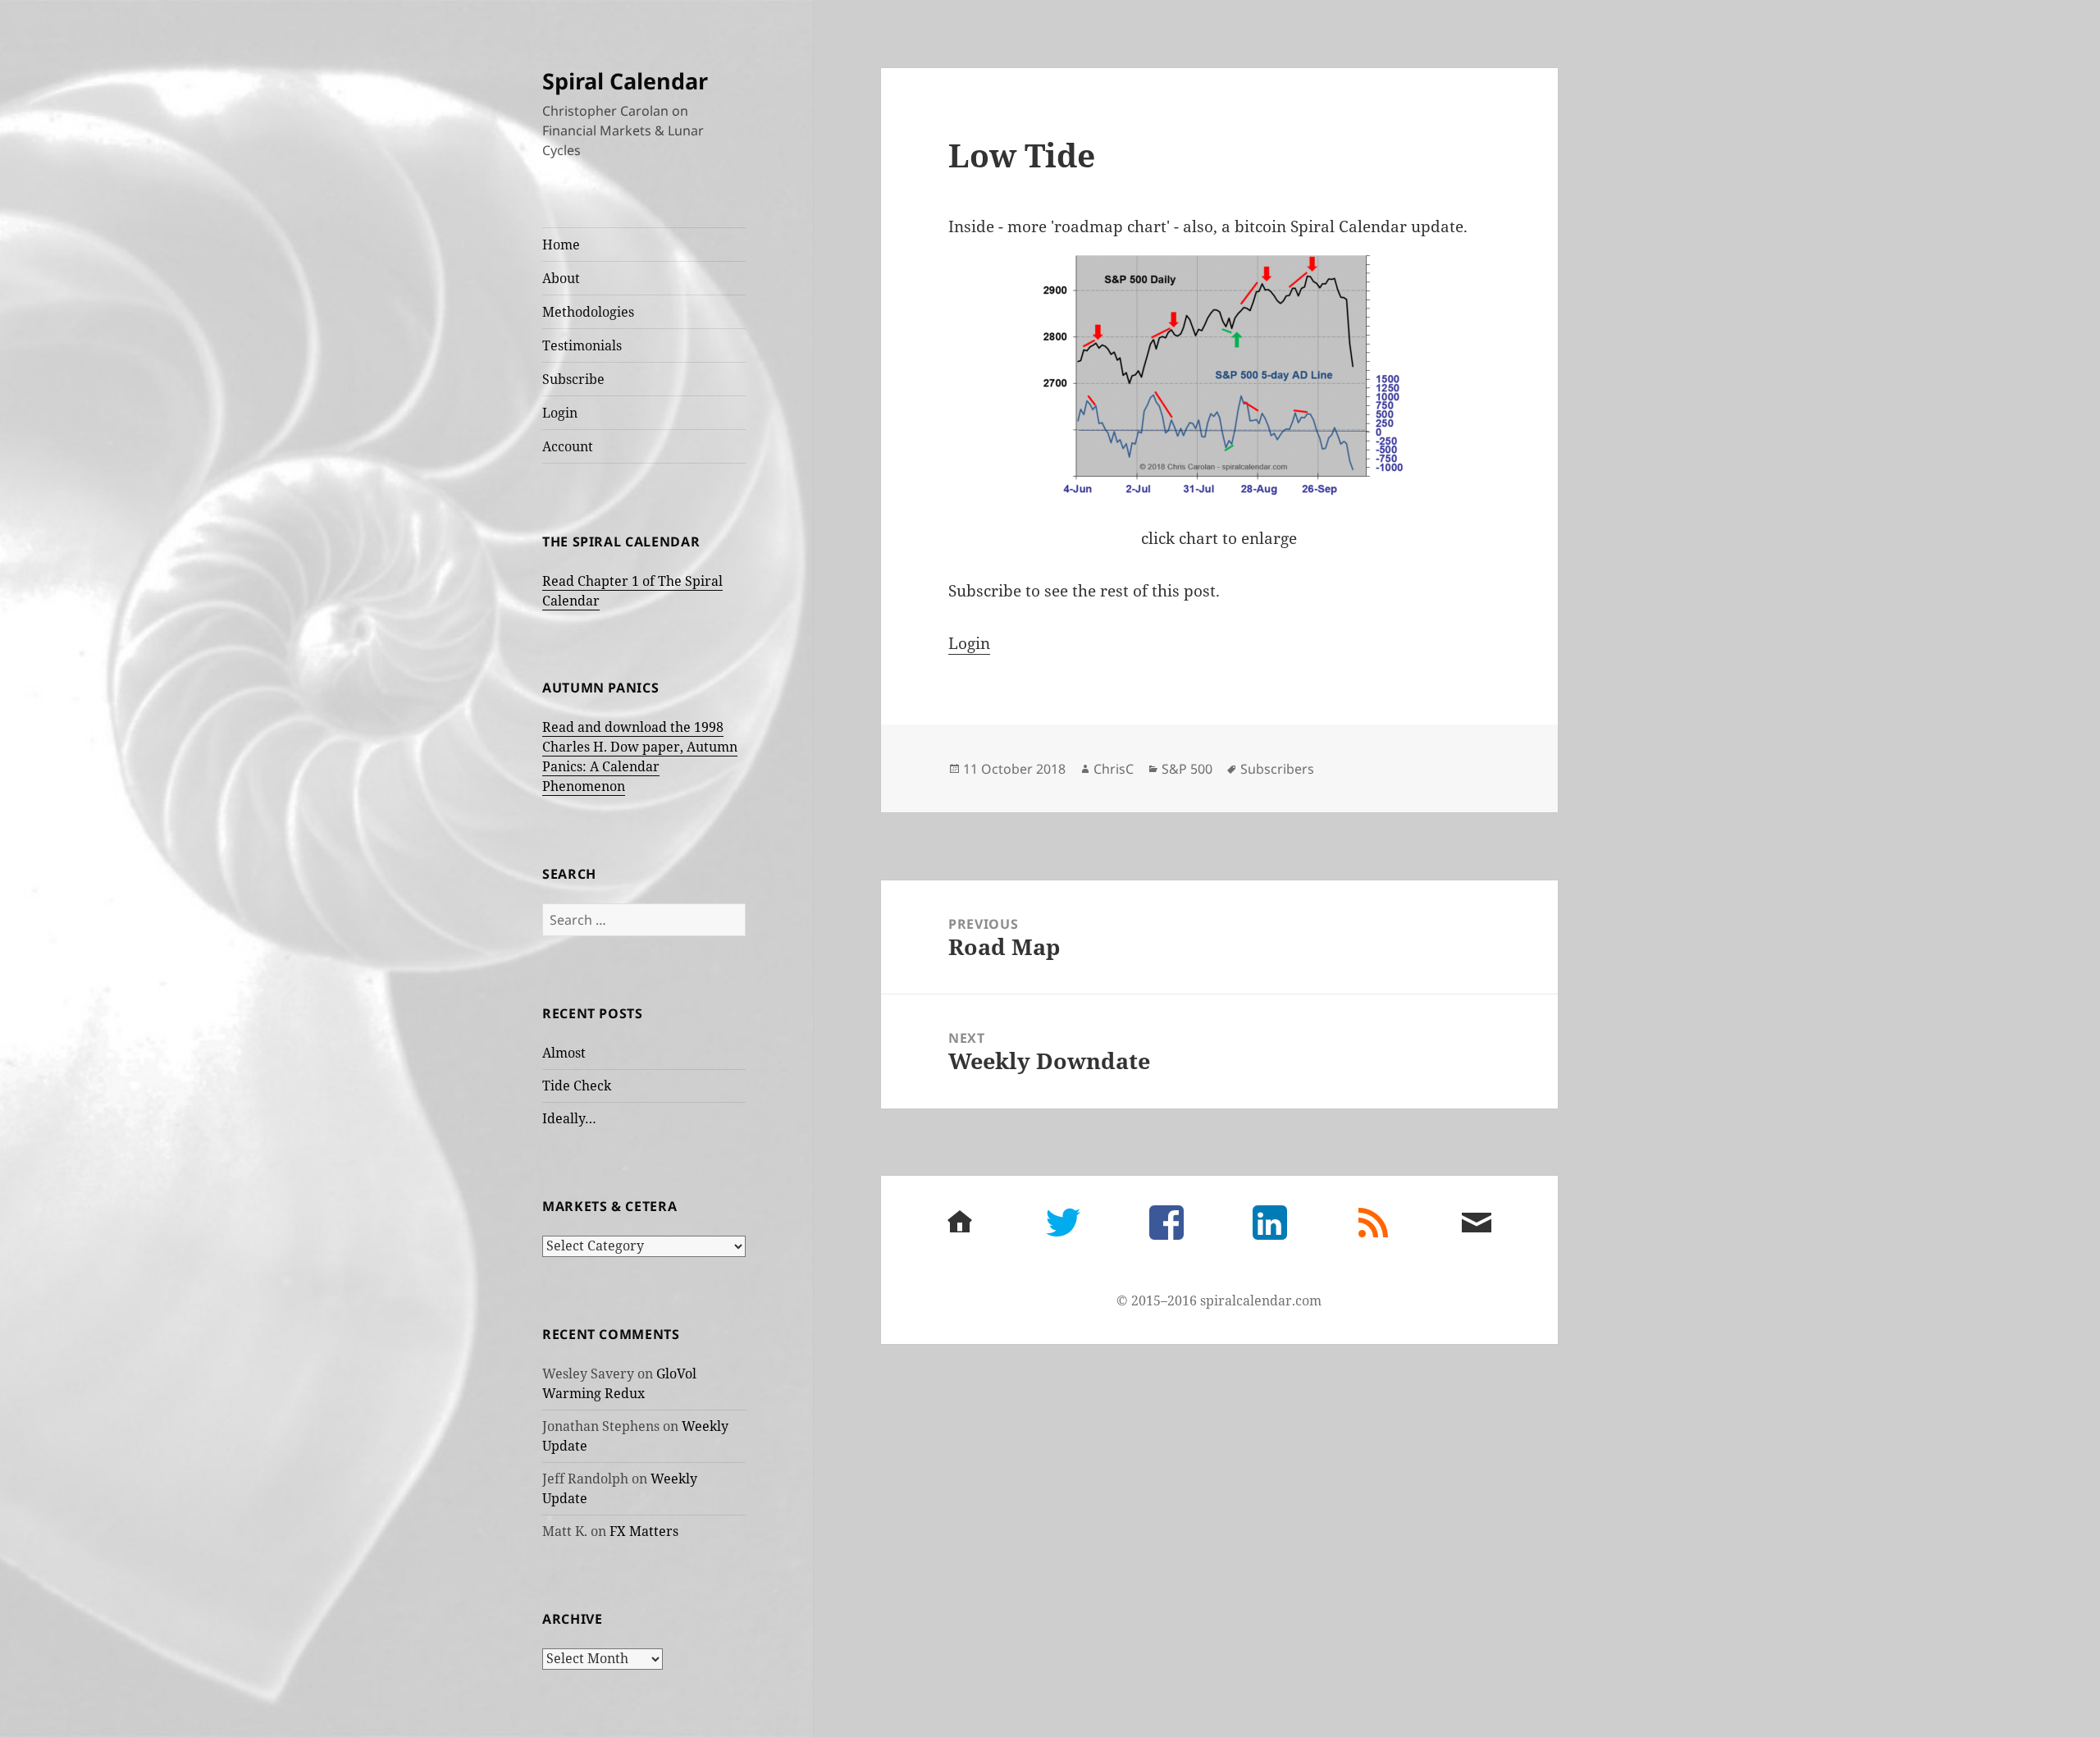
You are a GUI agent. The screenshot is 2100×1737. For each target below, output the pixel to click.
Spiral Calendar (625, 81)
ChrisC (1114, 769)
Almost (564, 1053)
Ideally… (569, 1118)
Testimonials (582, 345)
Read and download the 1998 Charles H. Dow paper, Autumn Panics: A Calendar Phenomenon (640, 757)
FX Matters (644, 1531)
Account (568, 446)
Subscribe (573, 379)
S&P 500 (1187, 769)
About (561, 278)
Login (560, 413)
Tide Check (577, 1086)
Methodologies (588, 312)
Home (561, 245)
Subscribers (1277, 769)
